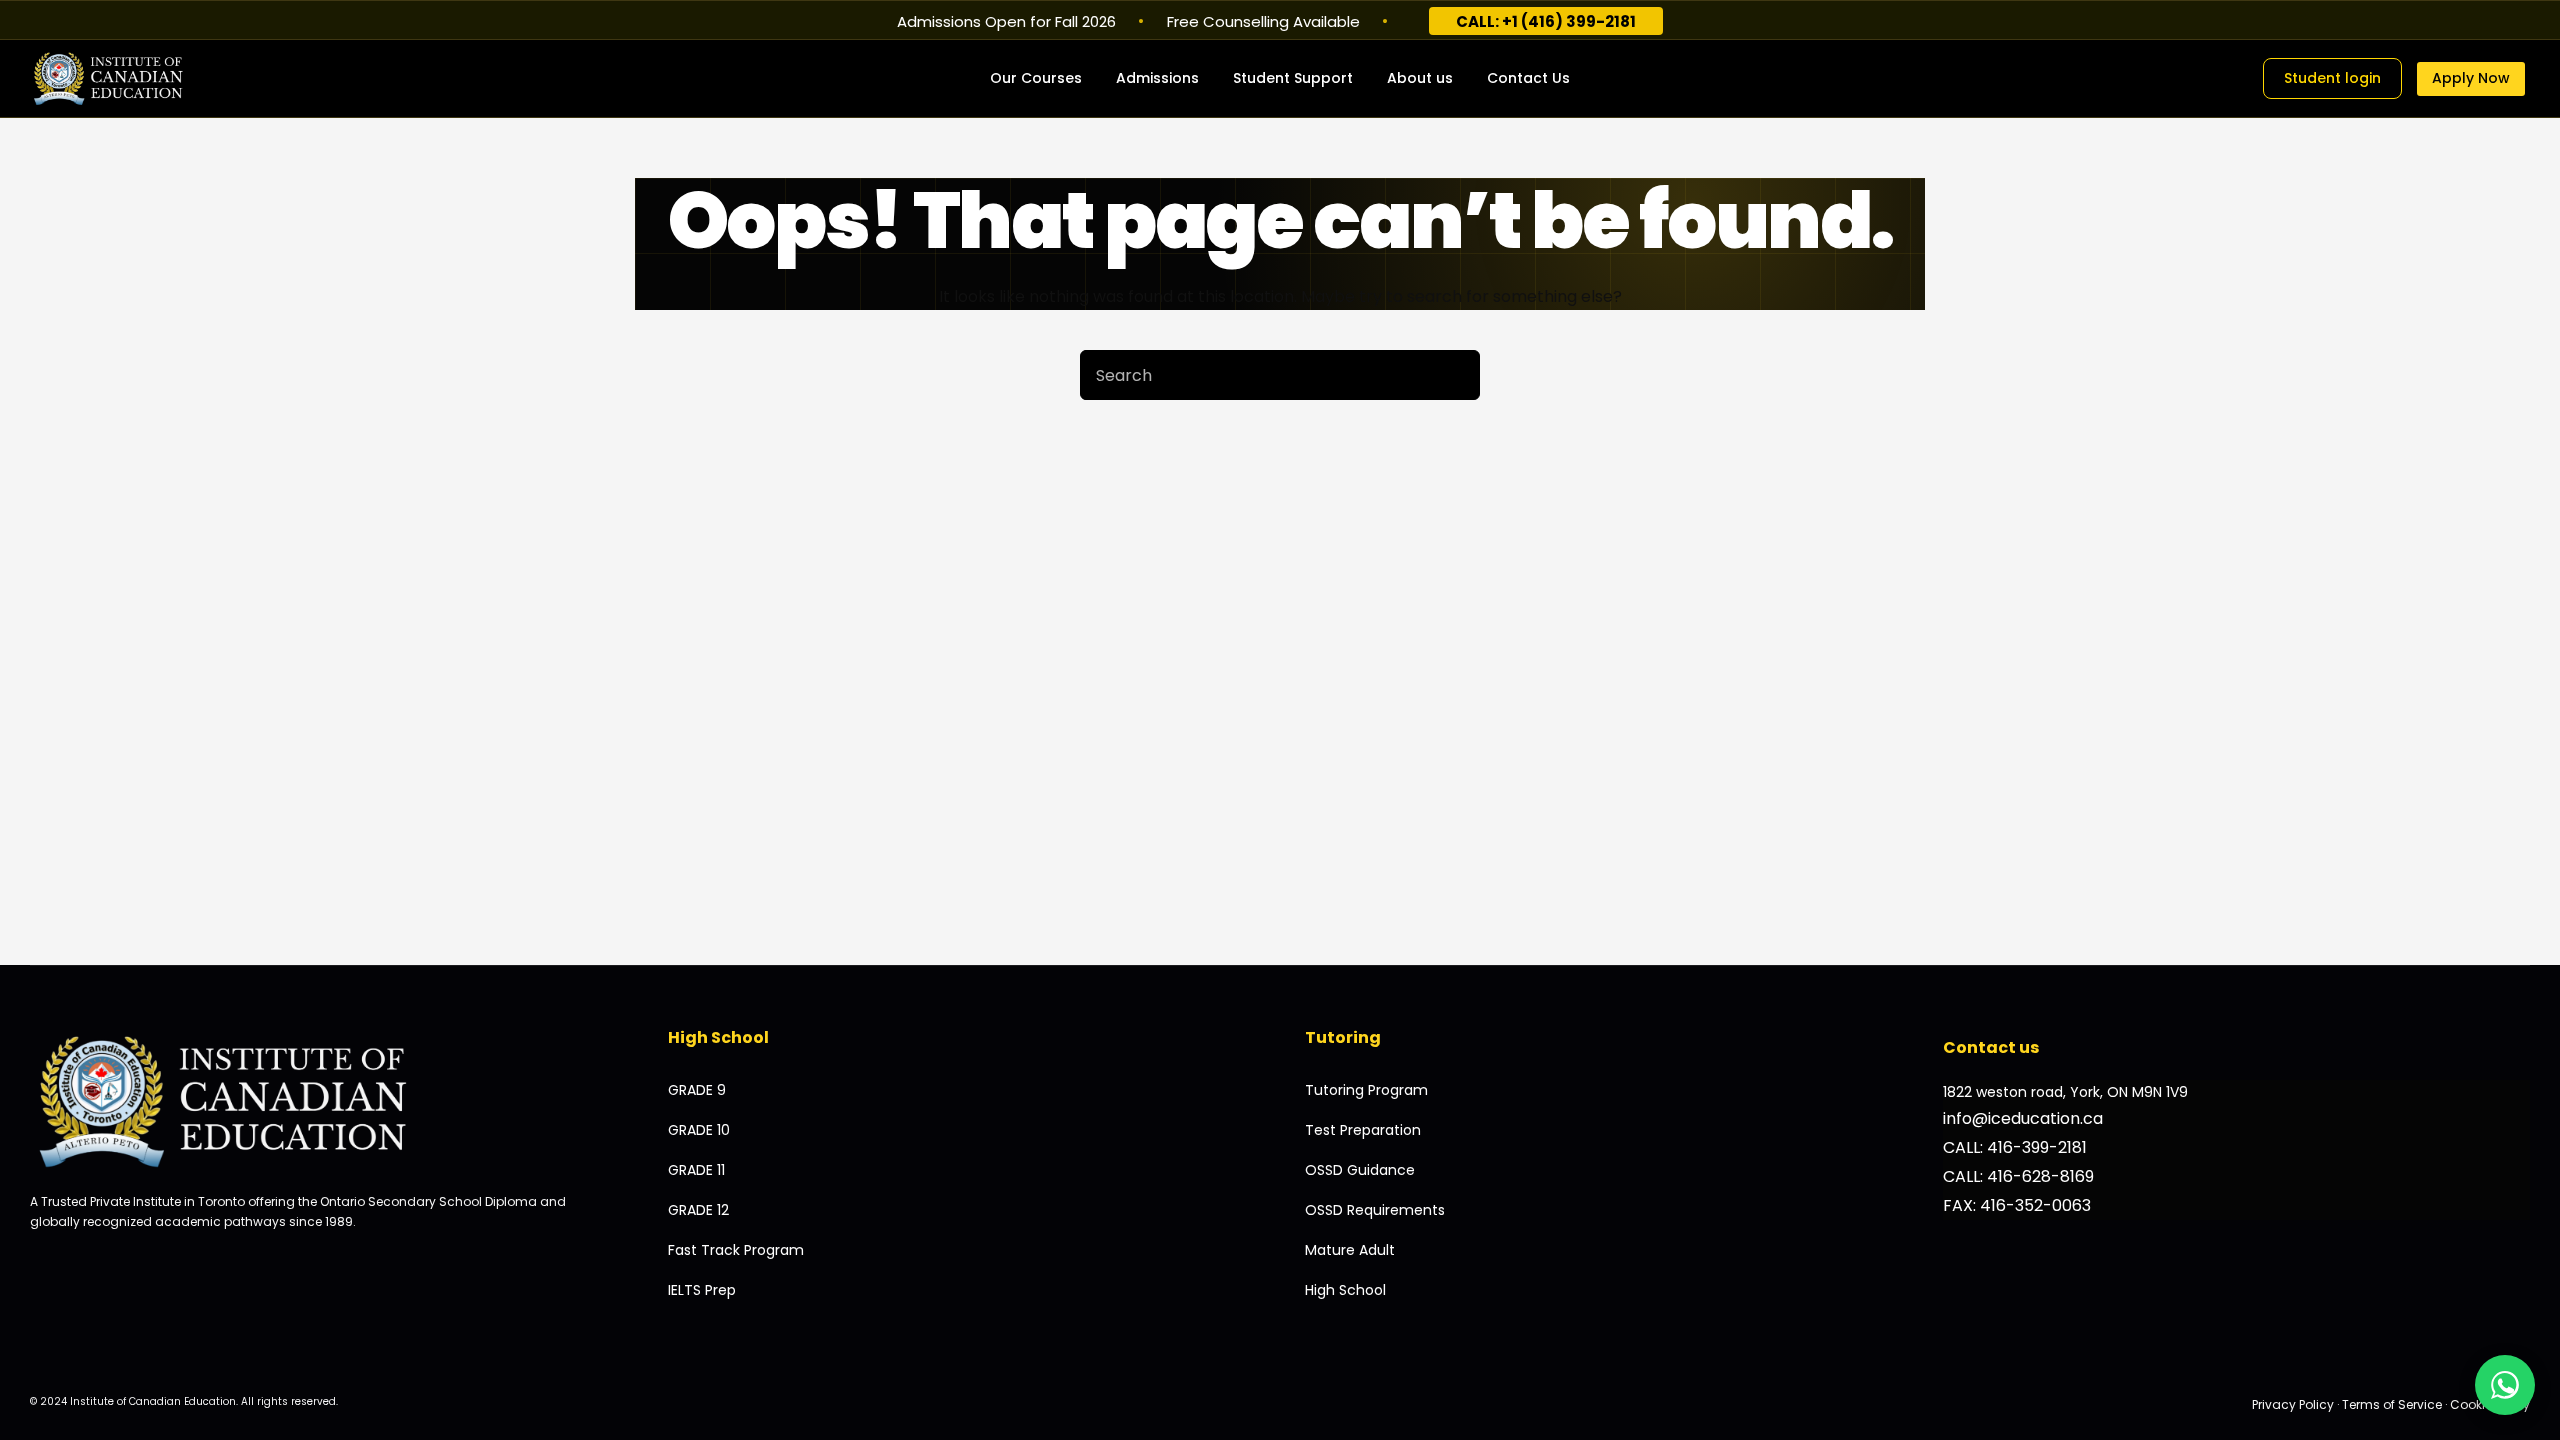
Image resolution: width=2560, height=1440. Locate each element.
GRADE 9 (697, 1090)
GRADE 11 (696, 1170)
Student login (2332, 78)
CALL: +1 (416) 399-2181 (1546, 21)
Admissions (1157, 78)
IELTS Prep (702, 1290)
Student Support (1293, 78)
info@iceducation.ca (2023, 1118)
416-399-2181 (2037, 1147)
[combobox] (1256, 375)
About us (1420, 78)
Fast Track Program (736, 1250)
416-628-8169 (2040, 1176)
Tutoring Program (1366, 1090)
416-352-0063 (2035, 1205)
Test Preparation (1363, 1130)
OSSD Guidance (1360, 1170)
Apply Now (2471, 78)
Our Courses (1036, 78)
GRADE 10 (699, 1130)
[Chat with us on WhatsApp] (2505, 1385)
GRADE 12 (698, 1210)
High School (1345, 1290)
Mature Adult (1350, 1250)
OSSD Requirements (1375, 1210)
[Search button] (1455, 375)
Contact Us (1528, 78)
